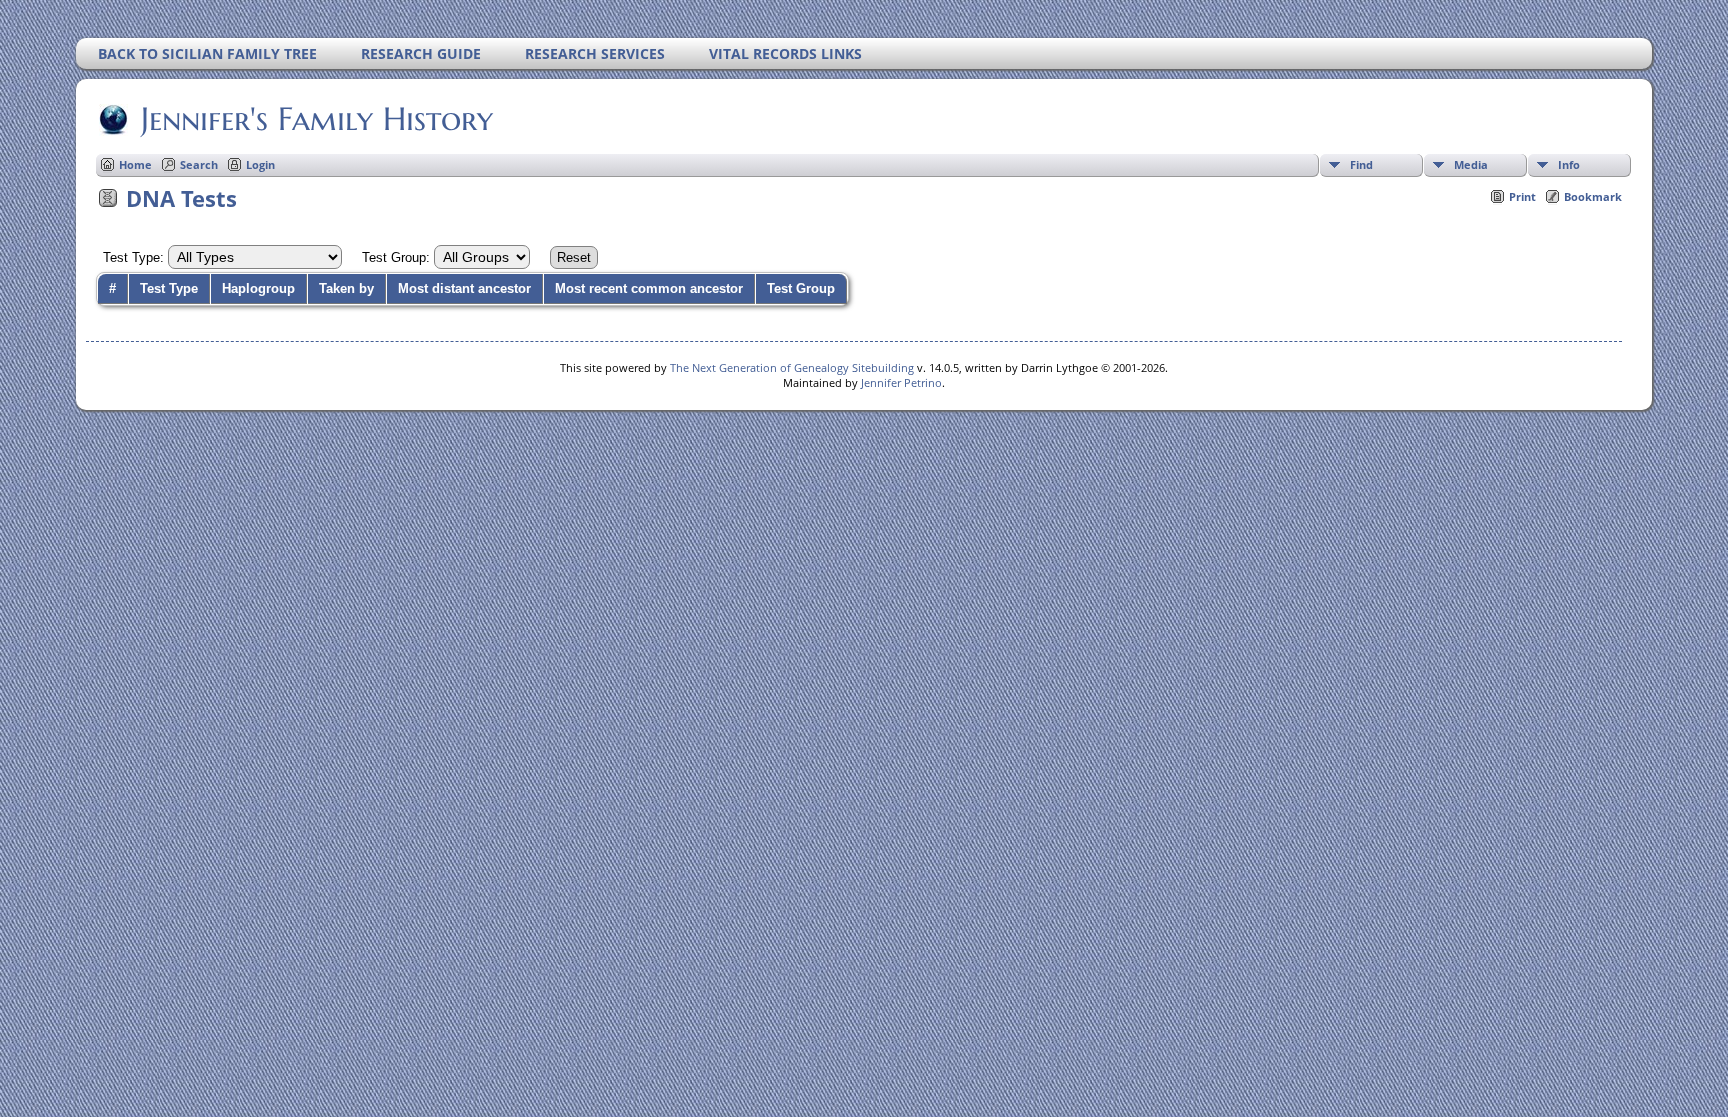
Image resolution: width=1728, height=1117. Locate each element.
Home (135, 164)
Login (260, 164)
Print (1522, 196)
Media (1471, 164)
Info (1569, 164)
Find (1361, 164)
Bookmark (1593, 196)
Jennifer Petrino (901, 382)
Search (199, 164)
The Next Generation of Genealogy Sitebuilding (792, 367)
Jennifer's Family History (317, 119)
